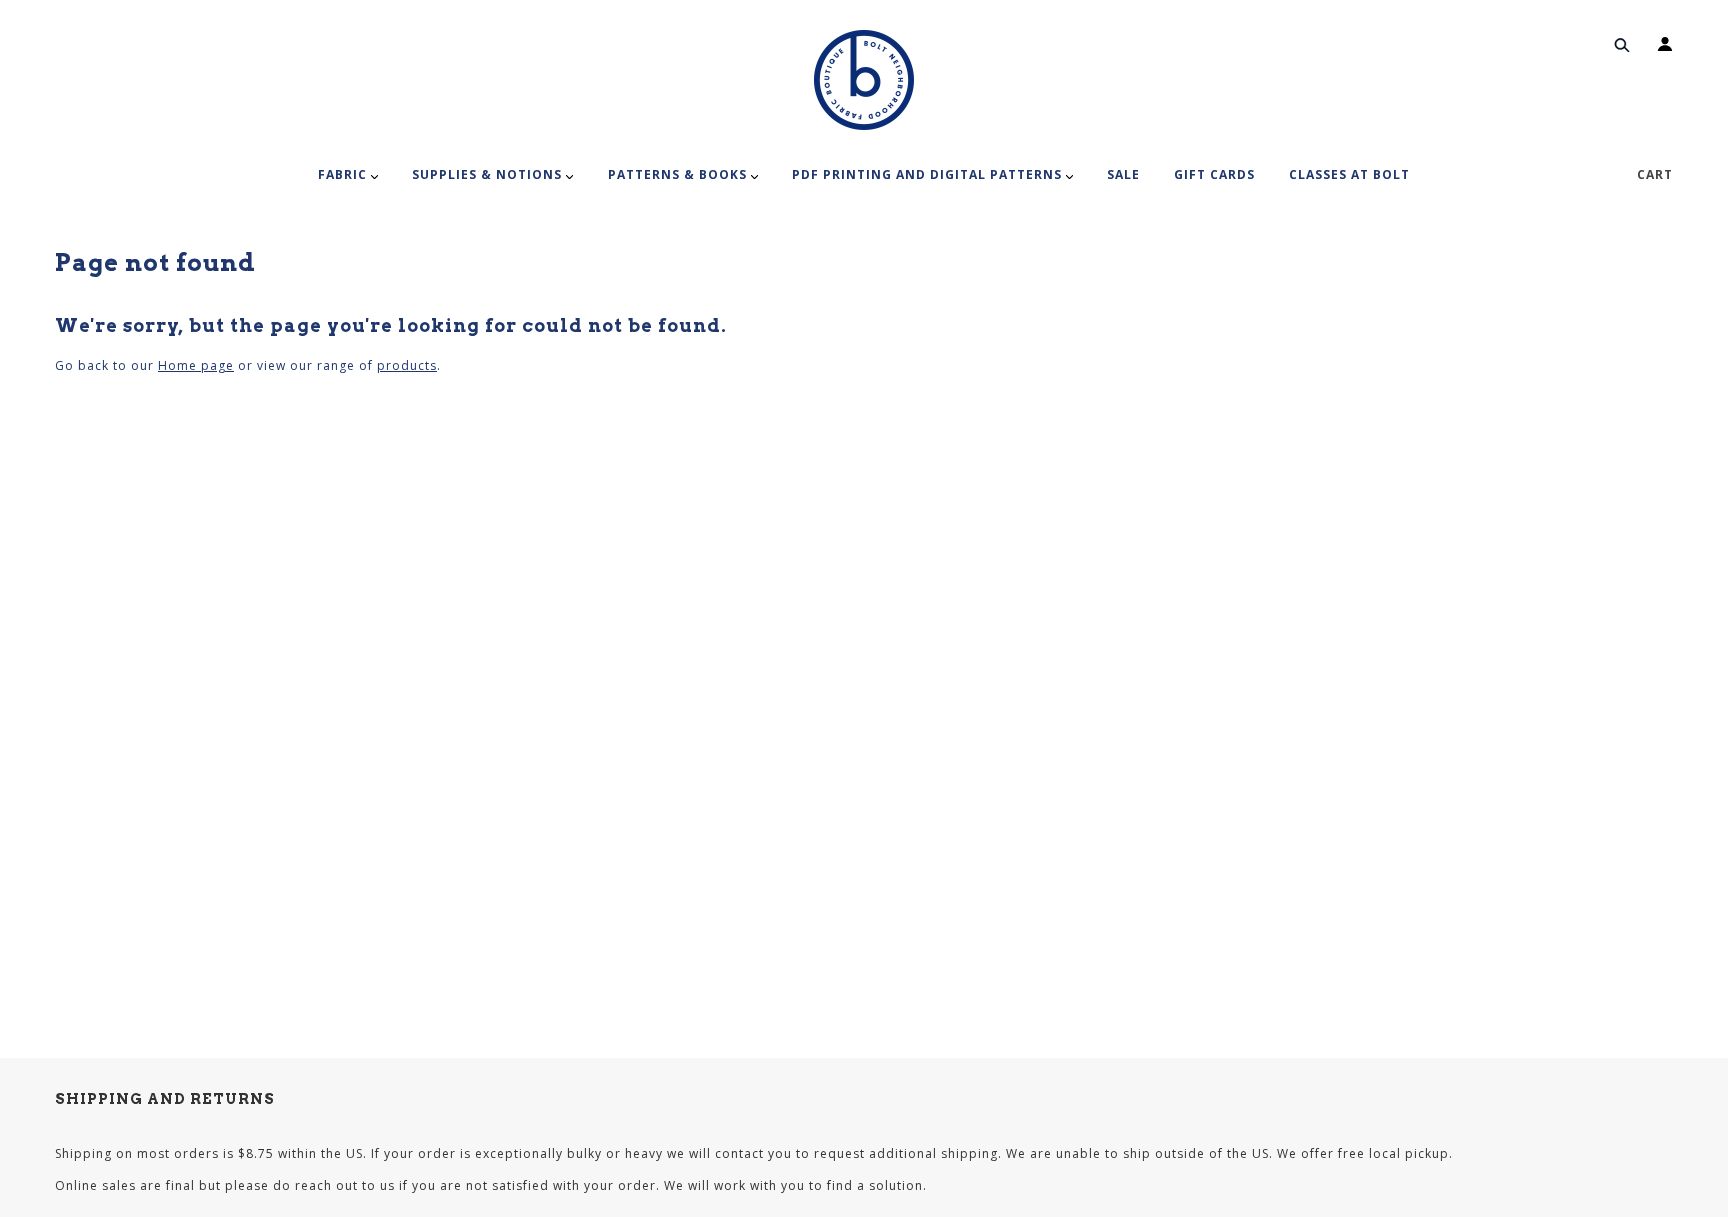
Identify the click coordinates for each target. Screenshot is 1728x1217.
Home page (196, 365)
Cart (1655, 174)
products (407, 365)
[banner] (864, 80)
